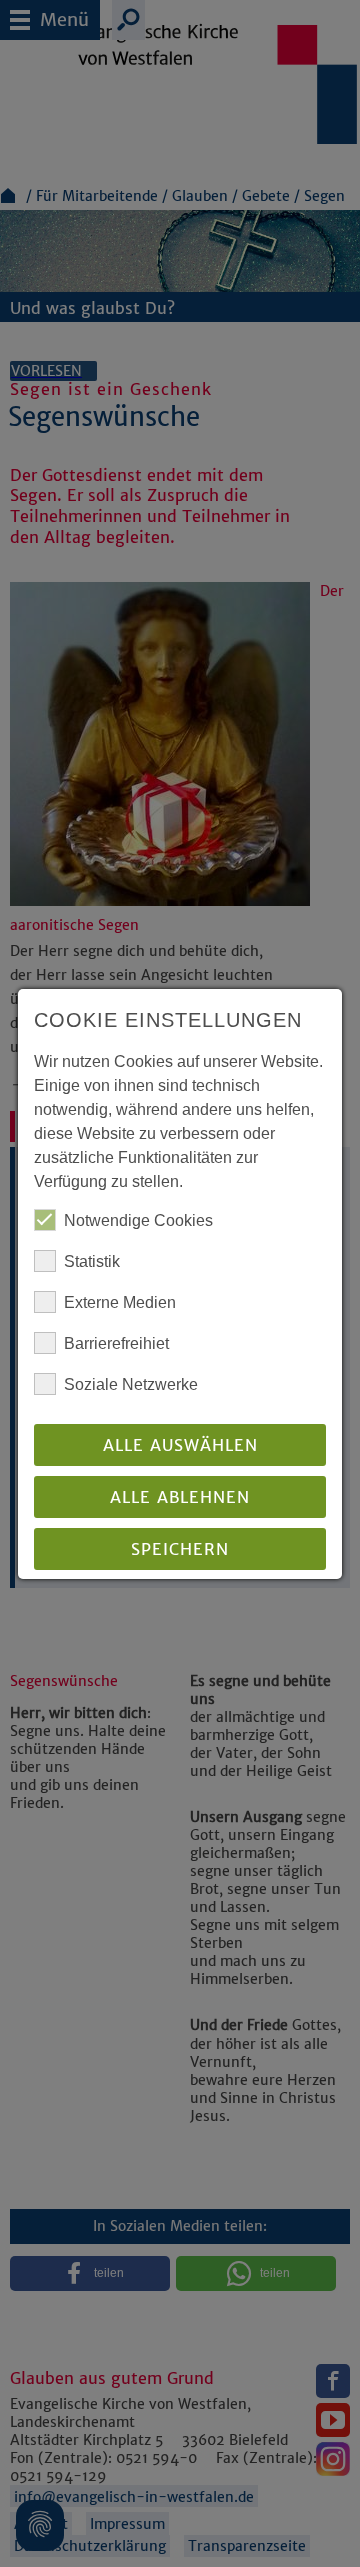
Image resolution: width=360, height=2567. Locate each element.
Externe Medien (120, 1302)
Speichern (180, 1549)
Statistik (92, 1261)
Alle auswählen (180, 1445)
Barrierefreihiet (116, 1343)
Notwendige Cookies (138, 1220)
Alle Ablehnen (180, 1497)
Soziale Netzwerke (131, 1384)
